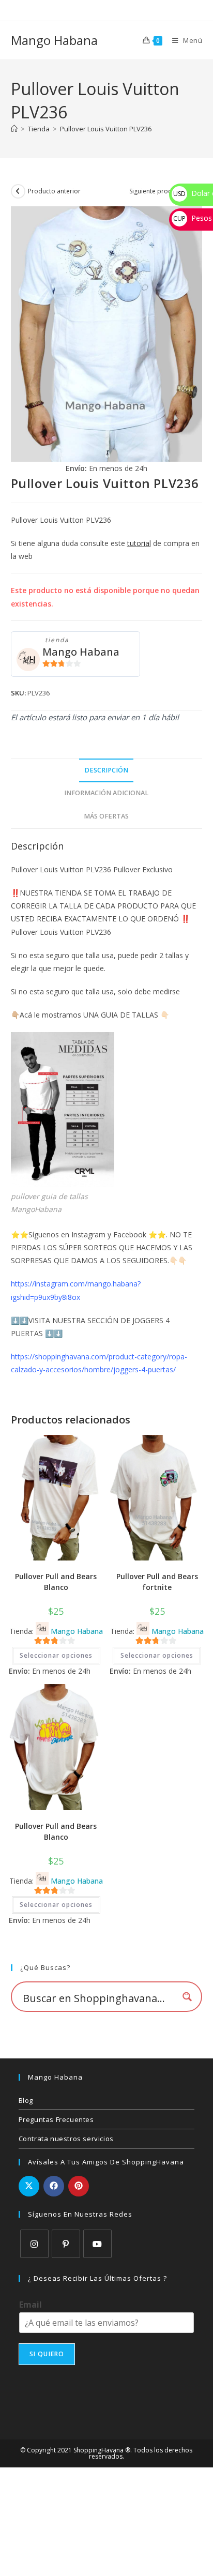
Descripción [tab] (106, 770)
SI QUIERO (47, 2354)
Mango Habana (54, 40)
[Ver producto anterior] (18, 191)
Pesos (193, 218)
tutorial (139, 543)
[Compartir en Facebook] (54, 2186)
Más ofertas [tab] (106, 816)
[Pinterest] (66, 2244)
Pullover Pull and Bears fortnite (157, 1582)
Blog (26, 2100)
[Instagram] (34, 2244)
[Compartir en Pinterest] (79, 2186)
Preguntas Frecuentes (56, 2119)
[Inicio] (14, 129)
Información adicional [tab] (106, 793)
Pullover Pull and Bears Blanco (56, 1582)
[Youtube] (97, 2244)
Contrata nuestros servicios (66, 2139)
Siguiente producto (157, 191)
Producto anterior (54, 191)
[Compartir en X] (29, 2186)
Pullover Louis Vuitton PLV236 (106, 129)
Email (31, 2305)
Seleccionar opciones (56, 1655)
